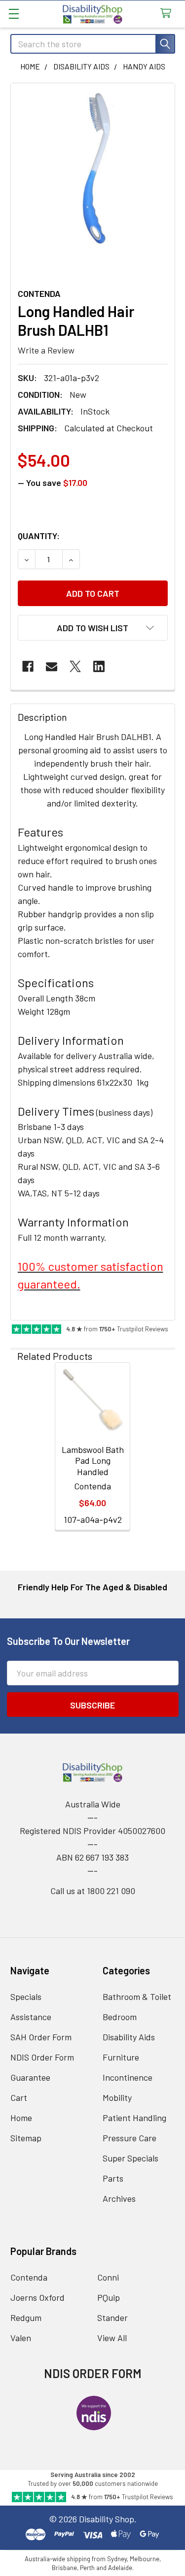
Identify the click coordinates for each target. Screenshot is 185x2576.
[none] (93, 169)
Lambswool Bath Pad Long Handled (93, 1461)
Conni (108, 2277)
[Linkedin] (99, 666)
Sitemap (26, 2138)
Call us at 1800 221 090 (93, 1891)
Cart (19, 2097)
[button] (93, 628)
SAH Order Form (41, 2037)
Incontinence (128, 2077)
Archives (119, 2198)
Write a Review (46, 350)
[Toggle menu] (14, 14)
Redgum (26, 2318)
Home (21, 2118)
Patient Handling (134, 2118)
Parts (113, 2178)
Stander (112, 2318)
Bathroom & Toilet (137, 1996)
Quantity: (39, 536)
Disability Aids (129, 2037)
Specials (26, 1996)
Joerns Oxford (37, 2297)
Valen (21, 2338)
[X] (75, 666)
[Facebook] (28, 666)
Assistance (31, 2017)
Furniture (121, 2057)
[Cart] (168, 14)
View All (112, 2338)
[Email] (52, 666)
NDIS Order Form (42, 2057)
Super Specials (130, 2158)
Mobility (117, 2097)
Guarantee (30, 2077)
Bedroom (120, 2017)
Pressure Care (129, 2138)
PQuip (109, 2297)
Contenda (29, 2277)
